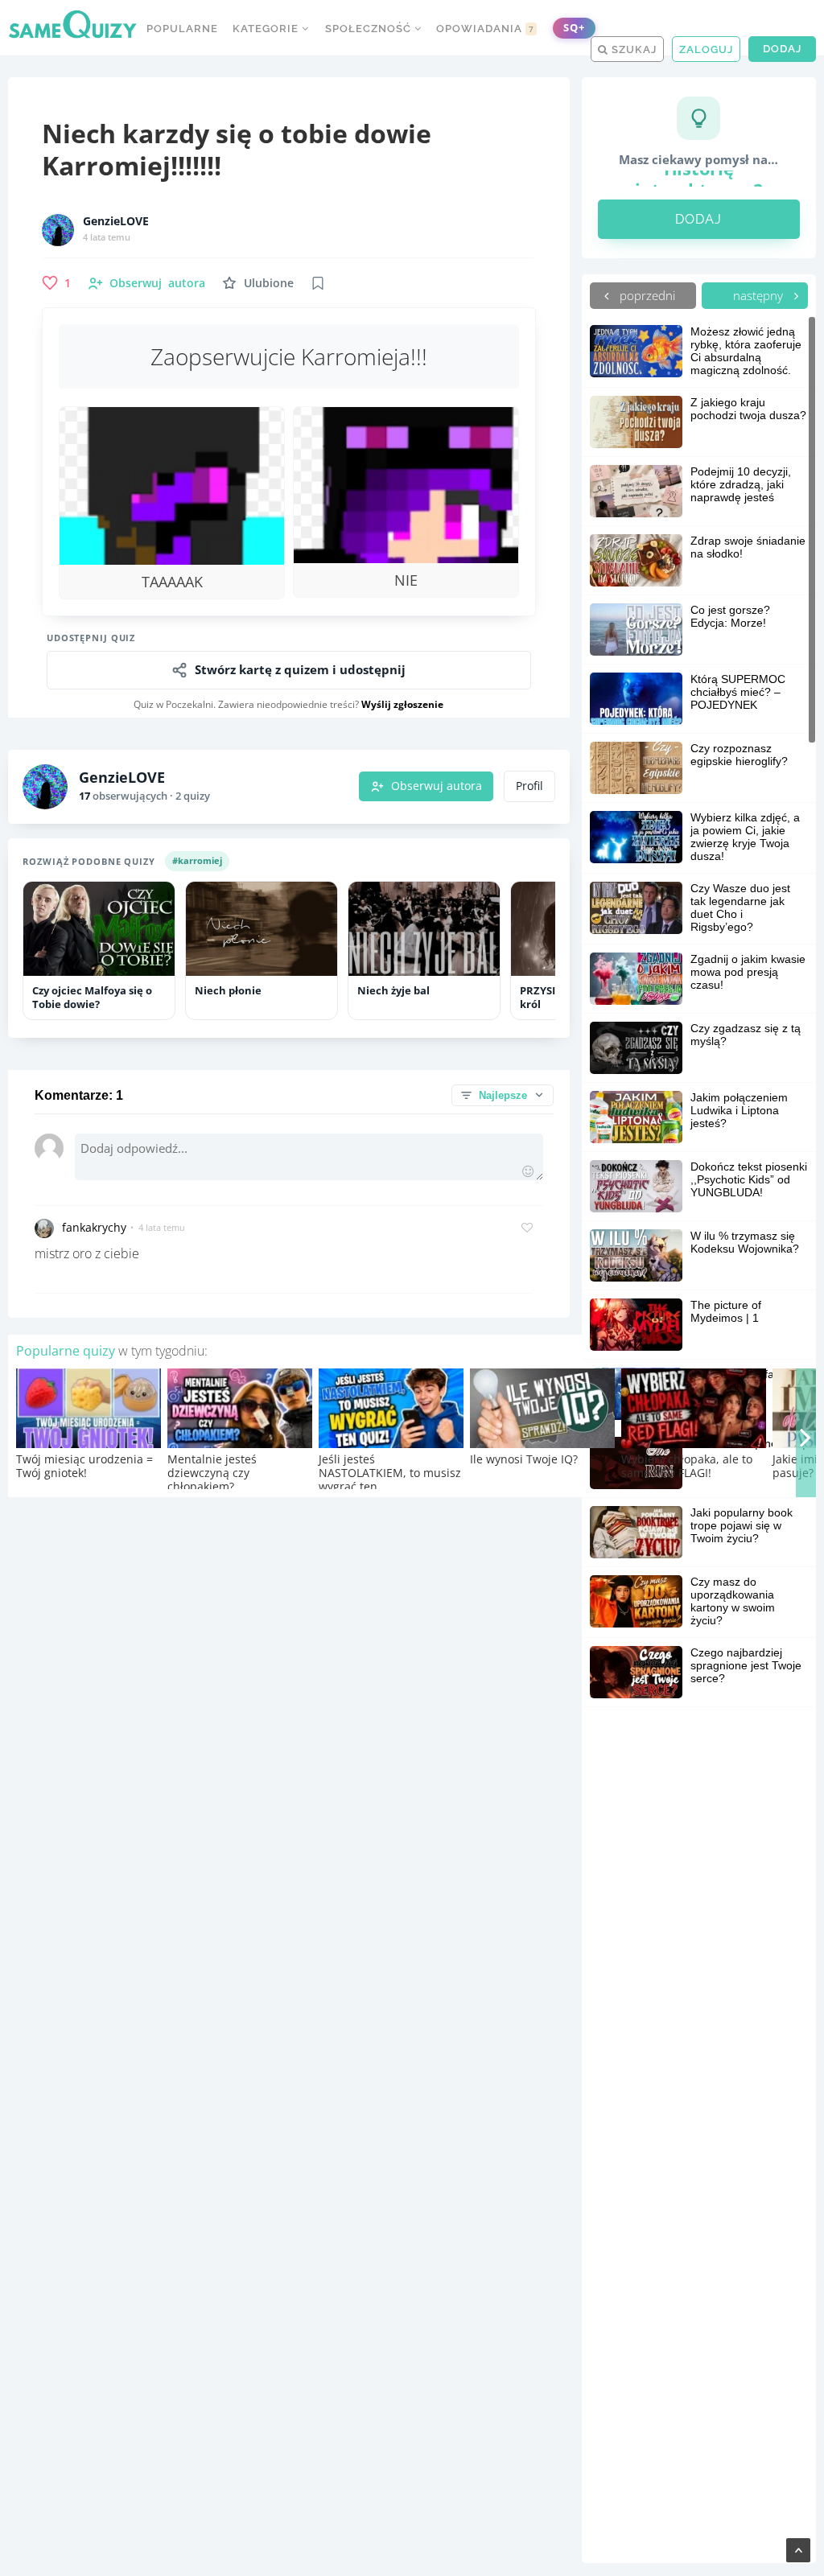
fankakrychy (94, 1227)
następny (760, 295)
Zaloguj (706, 49)
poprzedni (646, 295)
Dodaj (782, 49)
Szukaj (632, 49)
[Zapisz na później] (318, 283)
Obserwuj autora (437, 786)
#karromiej (197, 860)
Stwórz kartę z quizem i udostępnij (300, 670)
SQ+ (574, 28)
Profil (529, 786)
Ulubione (269, 283)
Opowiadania (485, 29)
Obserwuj (157, 283)
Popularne (182, 29)
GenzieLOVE (116, 221)
